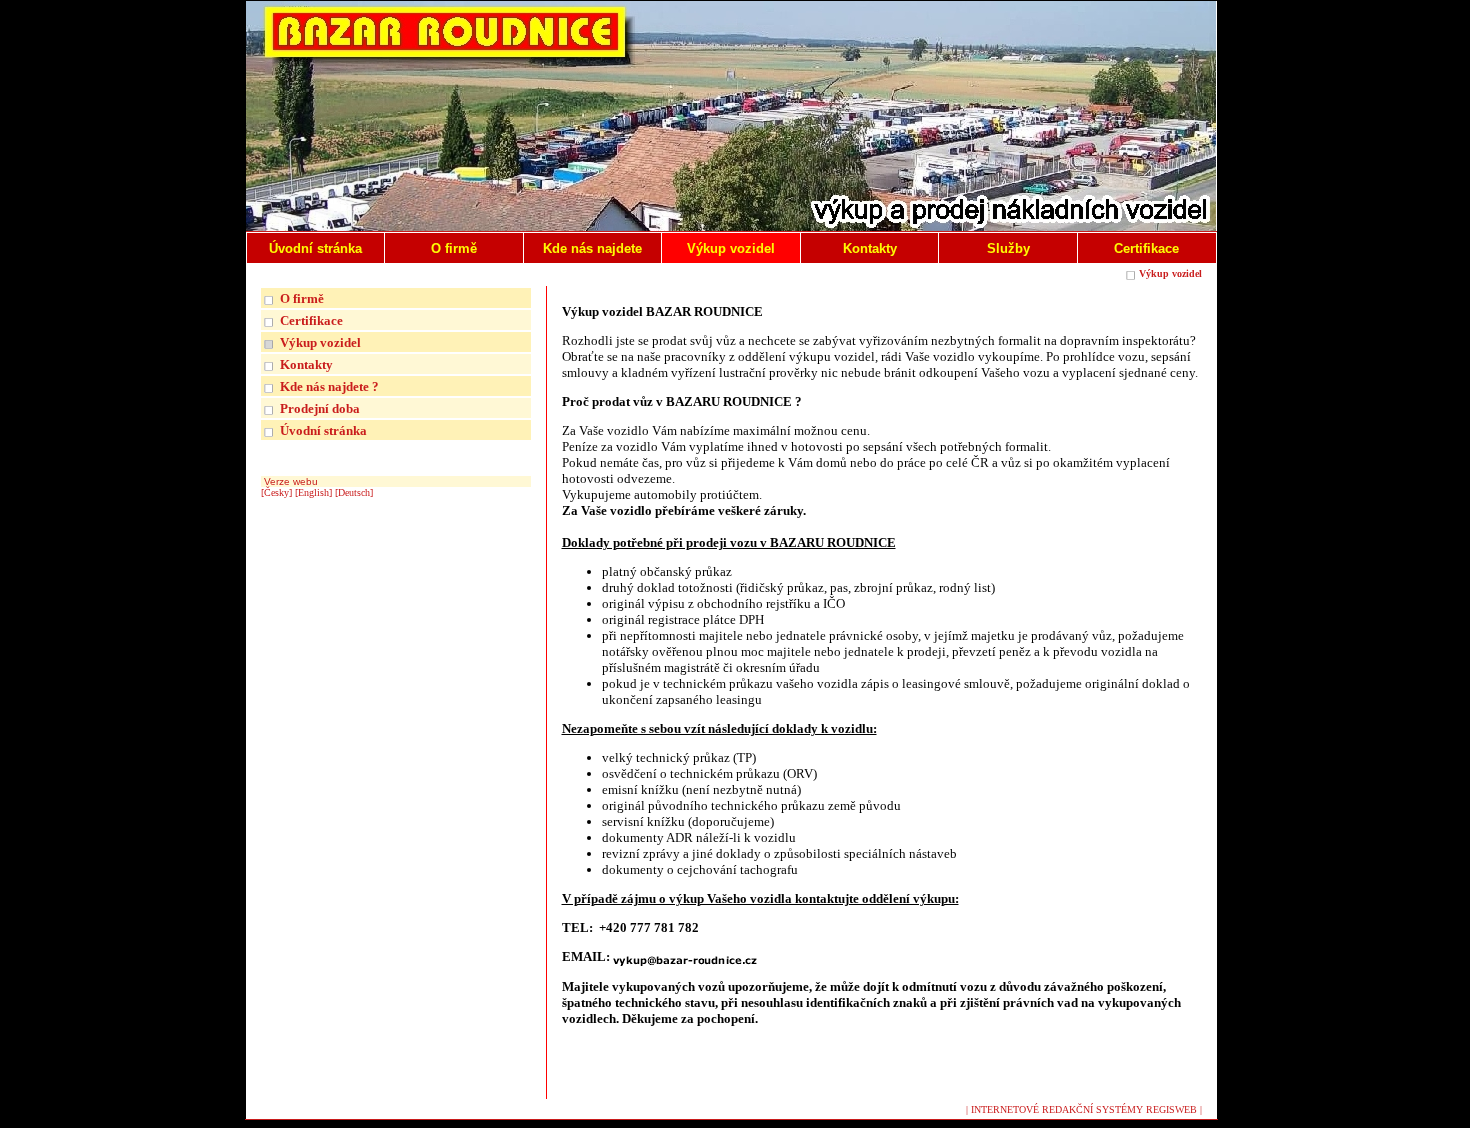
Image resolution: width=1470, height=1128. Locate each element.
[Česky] (276, 492)
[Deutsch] (354, 492)
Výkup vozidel (1170, 273)
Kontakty (306, 364)
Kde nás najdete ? (329, 386)
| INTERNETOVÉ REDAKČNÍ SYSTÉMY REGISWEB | (1084, 1109)
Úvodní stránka (323, 430)
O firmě (302, 298)
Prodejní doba (320, 408)
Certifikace (311, 320)
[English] (313, 492)
